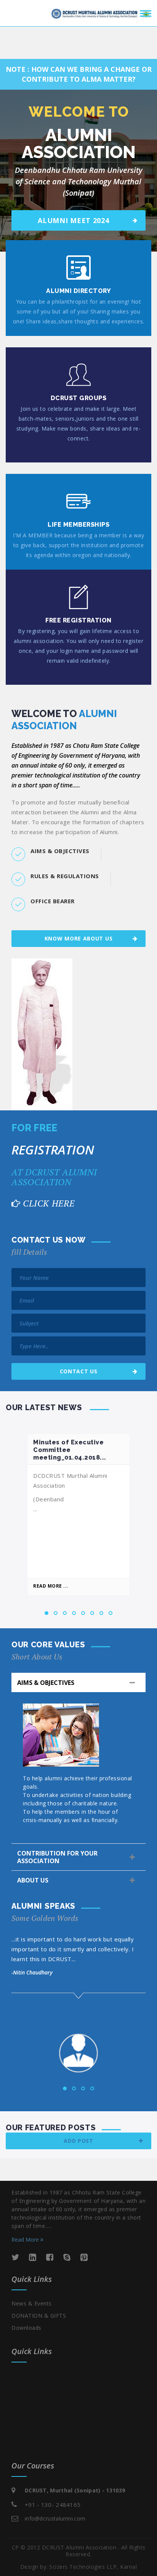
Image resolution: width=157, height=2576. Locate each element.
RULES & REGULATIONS (65, 876)
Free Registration (78, 620)
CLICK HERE (49, 1203)
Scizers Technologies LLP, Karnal (93, 2567)
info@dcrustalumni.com (55, 2518)
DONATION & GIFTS (39, 2316)
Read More (26, 2240)
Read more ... (51, 1586)
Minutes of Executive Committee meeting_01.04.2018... (70, 1450)
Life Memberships (78, 525)
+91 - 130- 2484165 (53, 2505)
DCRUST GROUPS (79, 398)
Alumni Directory (78, 291)
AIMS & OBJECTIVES (60, 851)
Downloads (26, 2328)
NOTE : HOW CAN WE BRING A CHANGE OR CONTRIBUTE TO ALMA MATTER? (79, 74)
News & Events (32, 2303)
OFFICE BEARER (53, 901)
